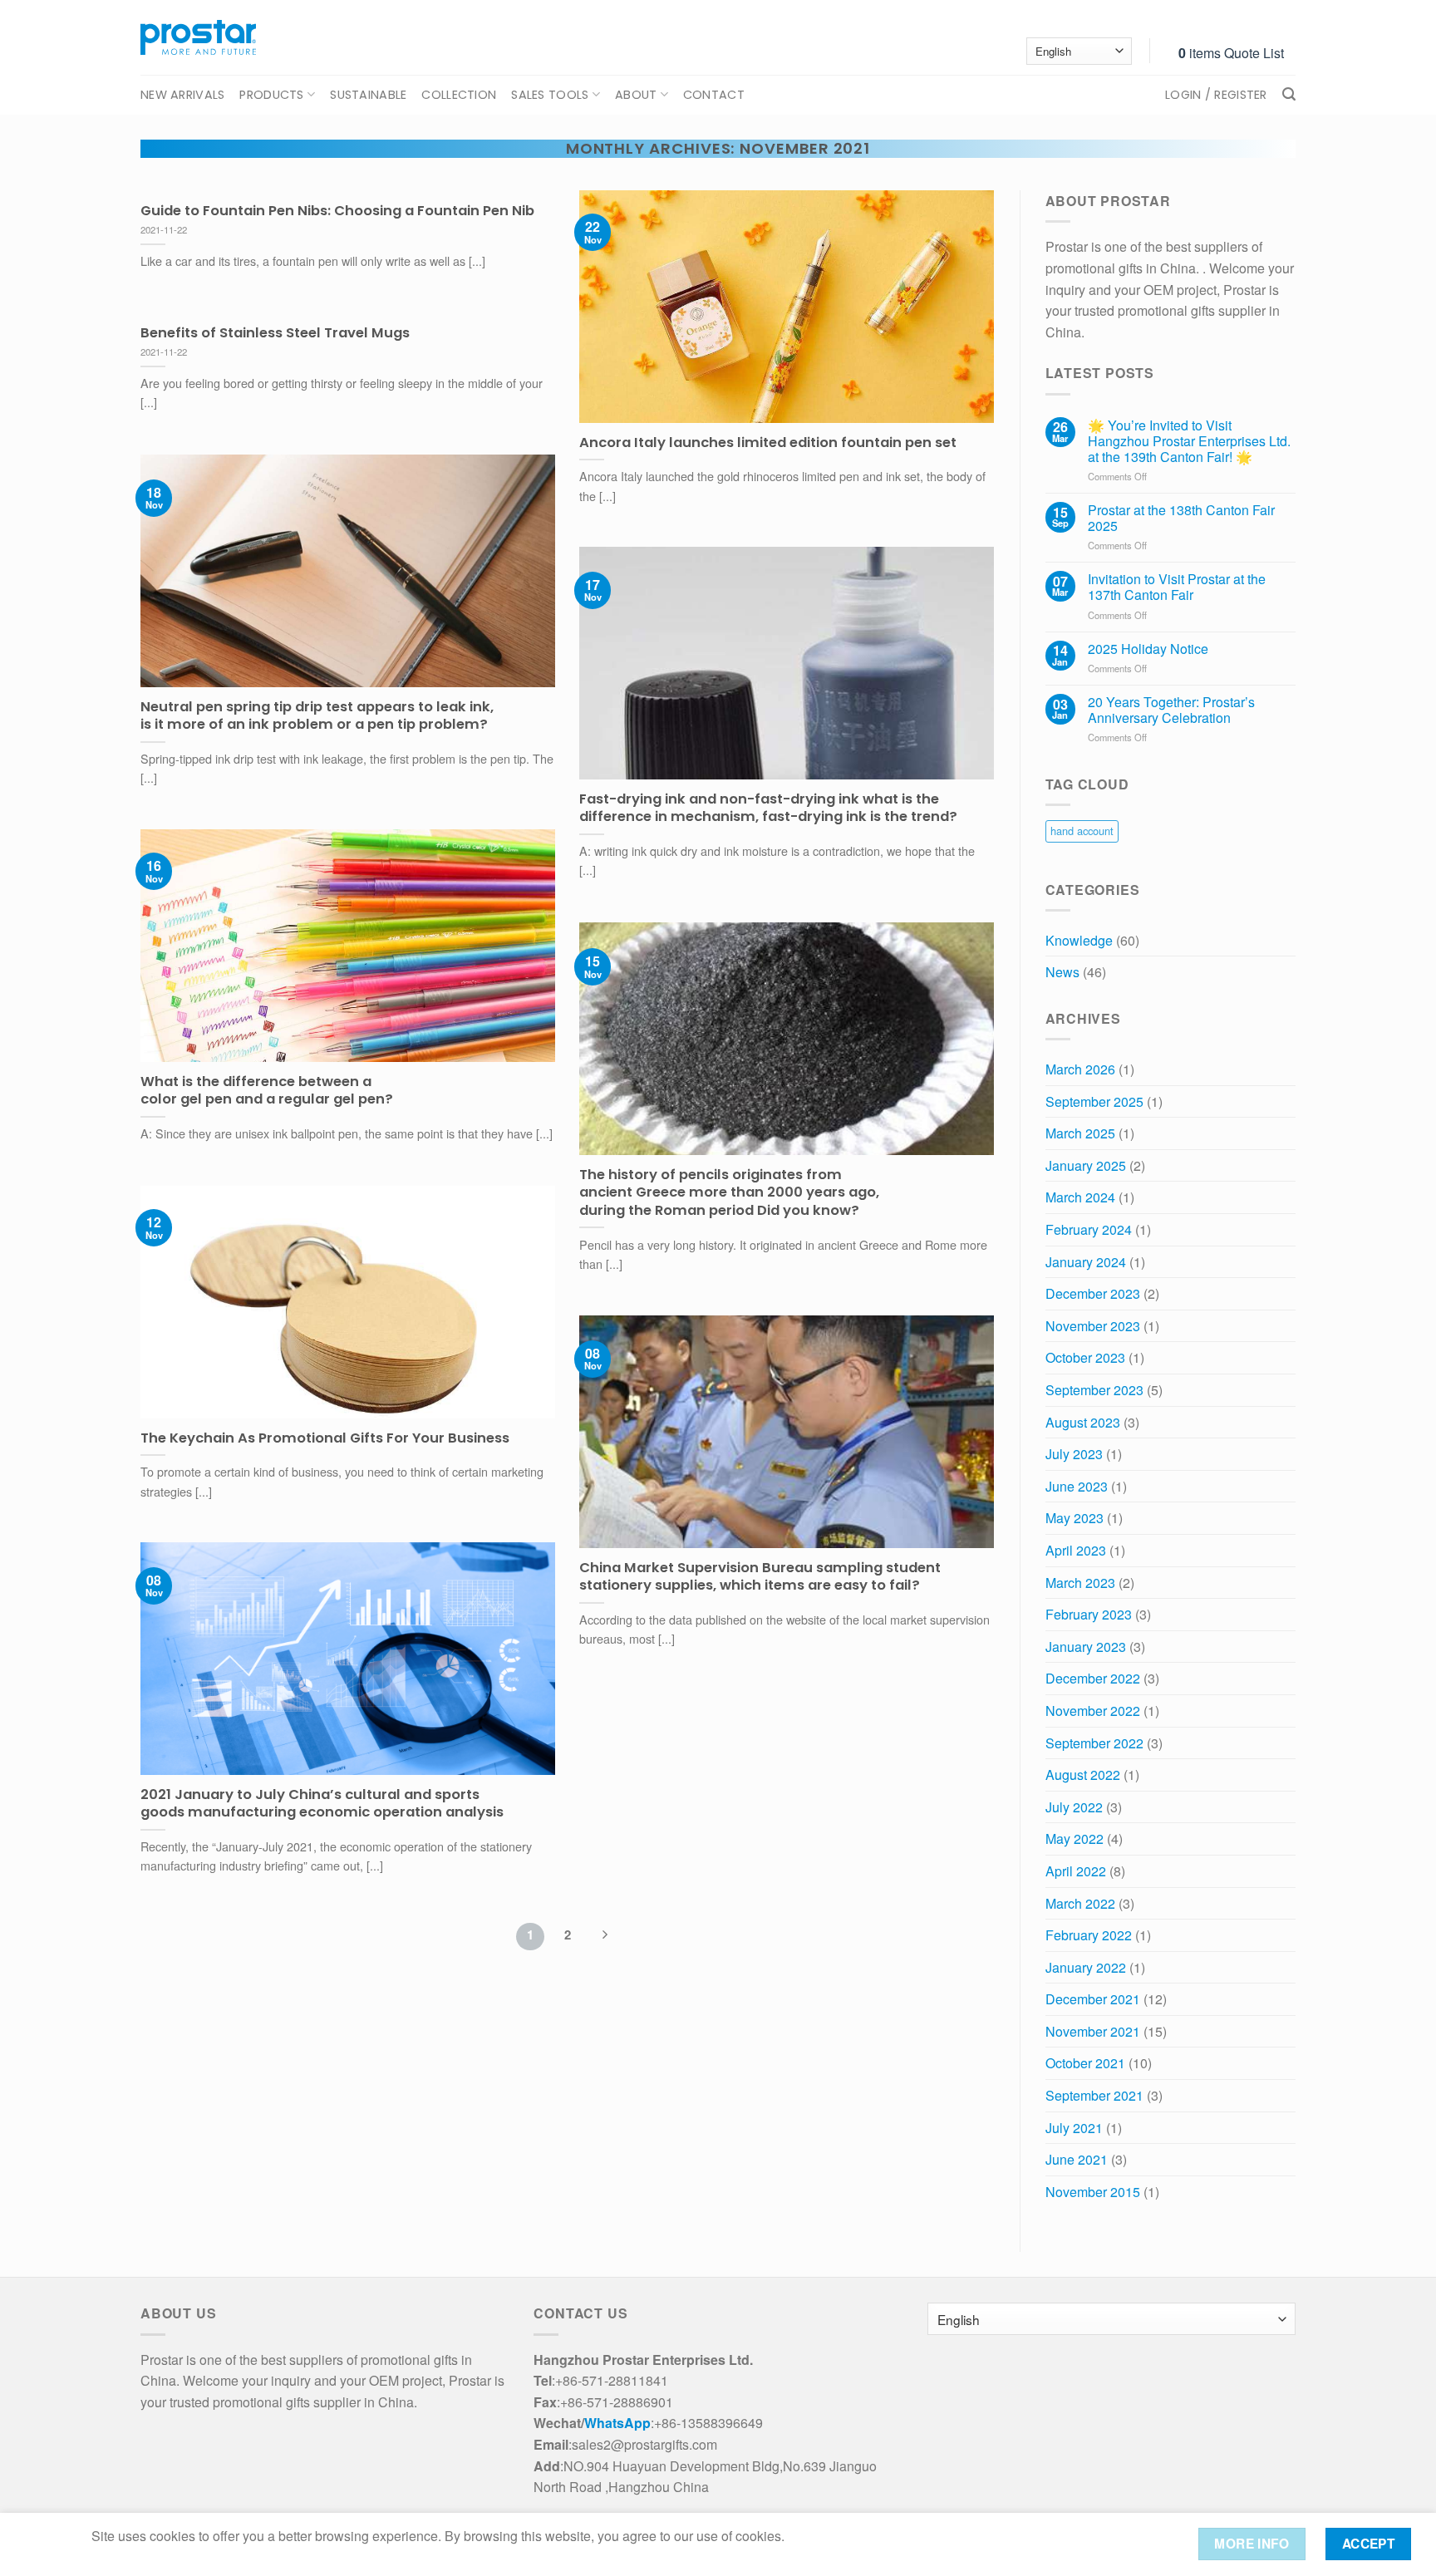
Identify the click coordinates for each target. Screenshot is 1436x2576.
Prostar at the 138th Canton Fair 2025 (1181, 518)
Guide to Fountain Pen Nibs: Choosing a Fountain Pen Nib (337, 211)
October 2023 (1085, 1357)
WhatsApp (617, 2423)
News (1062, 972)
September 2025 (1094, 1101)
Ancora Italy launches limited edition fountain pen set (768, 443)
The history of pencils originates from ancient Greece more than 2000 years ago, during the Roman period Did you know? (729, 1193)
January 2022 (1086, 1967)
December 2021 (1093, 1999)
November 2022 (1093, 1711)
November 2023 (1093, 1326)
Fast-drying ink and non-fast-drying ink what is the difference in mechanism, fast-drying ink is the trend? (768, 808)
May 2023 (1075, 1518)
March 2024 (1080, 1197)
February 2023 (1089, 1614)
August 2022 (1083, 1775)
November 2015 (1093, 2192)
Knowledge (1079, 940)
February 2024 (1089, 1229)
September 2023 (1094, 1390)
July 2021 (1074, 2128)
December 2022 (1093, 1678)
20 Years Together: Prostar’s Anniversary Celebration (1171, 710)
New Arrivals (182, 95)
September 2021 (1094, 2095)
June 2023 (1077, 1486)
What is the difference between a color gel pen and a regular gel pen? (267, 1091)
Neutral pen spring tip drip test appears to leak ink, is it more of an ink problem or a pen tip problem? (317, 716)
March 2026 (1080, 1069)
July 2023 (1074, 1454)
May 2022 (1075, 1839)
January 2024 (1086, 1262)
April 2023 (1076, 1550)
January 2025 (1086, 1165)
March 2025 (1080, 1133)
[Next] (604, 1937)
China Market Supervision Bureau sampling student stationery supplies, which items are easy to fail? (760, 1577)
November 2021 (1093, 2031)
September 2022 (1094, 1743)
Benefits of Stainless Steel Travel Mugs (275, 333)
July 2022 (1074, 1807)
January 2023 (1086, 1647)
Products (271, 95)
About (636, 95)
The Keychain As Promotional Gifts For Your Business (325, 1438)
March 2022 (1080, 1903)
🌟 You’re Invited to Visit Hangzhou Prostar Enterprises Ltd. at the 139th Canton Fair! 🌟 (1189, 441)
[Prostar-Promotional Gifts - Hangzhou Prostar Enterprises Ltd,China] (198, 37)
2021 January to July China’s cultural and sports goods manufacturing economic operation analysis (322, 1804)
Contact (714, 95)
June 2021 (1077, 2159)
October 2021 (1085, 2063)
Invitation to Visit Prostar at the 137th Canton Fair (1177, 587)
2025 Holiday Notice (1148, 649)
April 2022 (1076, 1871)
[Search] (1289, 94)
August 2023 (1083, 1422)
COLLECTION (459, 95)
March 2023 (1080, 1583)
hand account (1082, 831)
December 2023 (1093, 1293)
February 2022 (1089, 1935)
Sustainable (368, 95)
